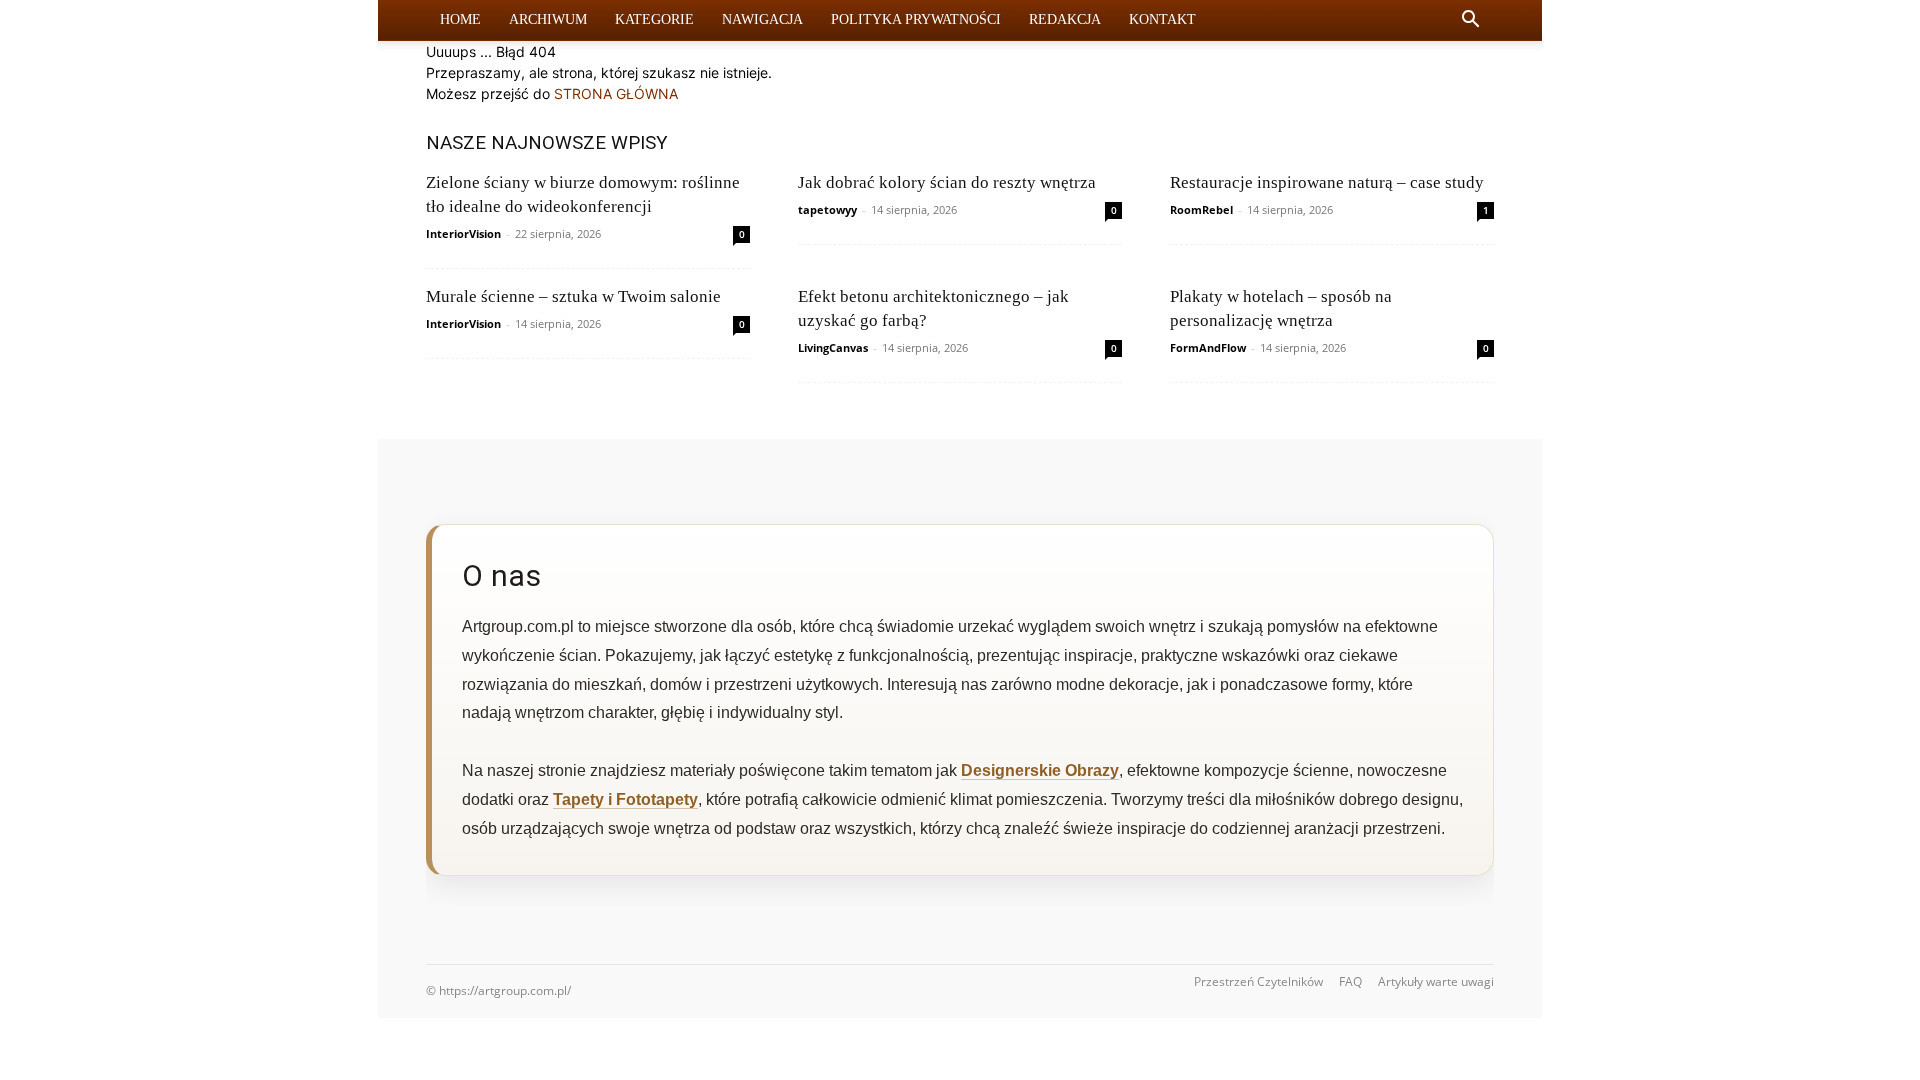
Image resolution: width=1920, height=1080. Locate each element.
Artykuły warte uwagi (1436, 981)
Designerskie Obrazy (1040, 770)
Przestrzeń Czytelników (1258, 981)
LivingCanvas (833, 347)
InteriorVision (463, 233)
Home (460, 19)
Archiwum (548, 19)
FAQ (1350, 981)
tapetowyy (827, 209)
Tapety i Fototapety (625, 799)
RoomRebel (1201, 209)
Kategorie (654, 19)
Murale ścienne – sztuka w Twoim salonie (573, 296)
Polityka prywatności (916, 19)
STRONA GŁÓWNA (616, 93)
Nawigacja (762, 19)
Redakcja (1065, 19)
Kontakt (1162, 19)
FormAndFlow (1208, 347)
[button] (1470, 21)
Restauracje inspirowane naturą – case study (1327, 182)
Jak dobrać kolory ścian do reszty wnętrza (947, 182)
